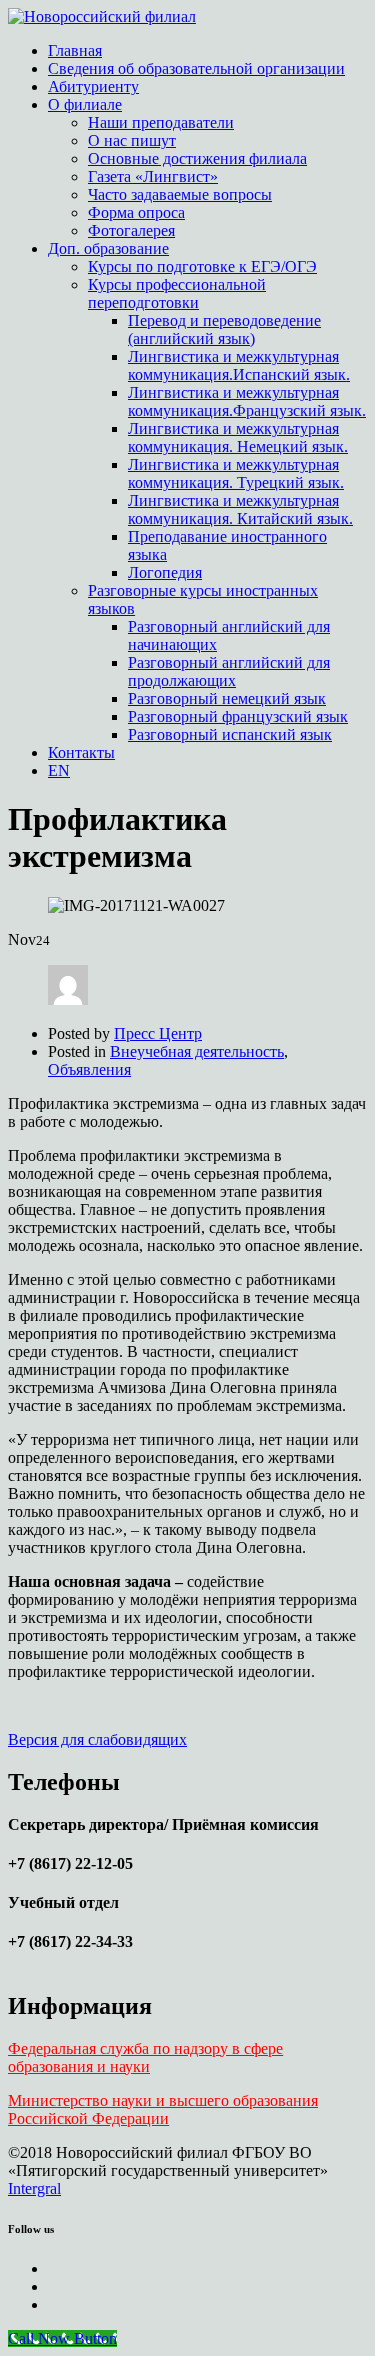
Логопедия (165, 572)
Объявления (89, 1069)
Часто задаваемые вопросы (180, 194)
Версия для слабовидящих (97, 1739)
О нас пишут (132, 140)
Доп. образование (108, 248)
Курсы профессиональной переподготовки (177, 293)
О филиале (85, 104)
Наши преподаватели (161, 122)
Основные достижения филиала (197, 158)
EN (59, 770)
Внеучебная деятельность (197, 1051)
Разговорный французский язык (238, 716)
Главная (75, 50)
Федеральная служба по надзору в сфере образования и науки (145, 2057)
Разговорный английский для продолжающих (229, 671)
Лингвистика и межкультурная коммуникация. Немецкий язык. (238, 437)
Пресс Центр (158, 1033)
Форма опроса (136, 212)
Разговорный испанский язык (230, 734)
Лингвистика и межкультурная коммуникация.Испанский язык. (239, 365)
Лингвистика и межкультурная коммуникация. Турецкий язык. (236, 473)
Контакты (81, 752)
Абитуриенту (93, 86)
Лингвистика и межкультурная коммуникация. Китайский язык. (240, 509)
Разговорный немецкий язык (227, 698)
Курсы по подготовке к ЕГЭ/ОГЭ (202, 266)
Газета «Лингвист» (153, 176)
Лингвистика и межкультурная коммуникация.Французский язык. (247, 401)
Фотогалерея (131, 230)
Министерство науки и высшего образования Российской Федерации (163, 2109)
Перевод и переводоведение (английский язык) (224, 329)
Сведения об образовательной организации (196, 68)
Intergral (34, 2188)
